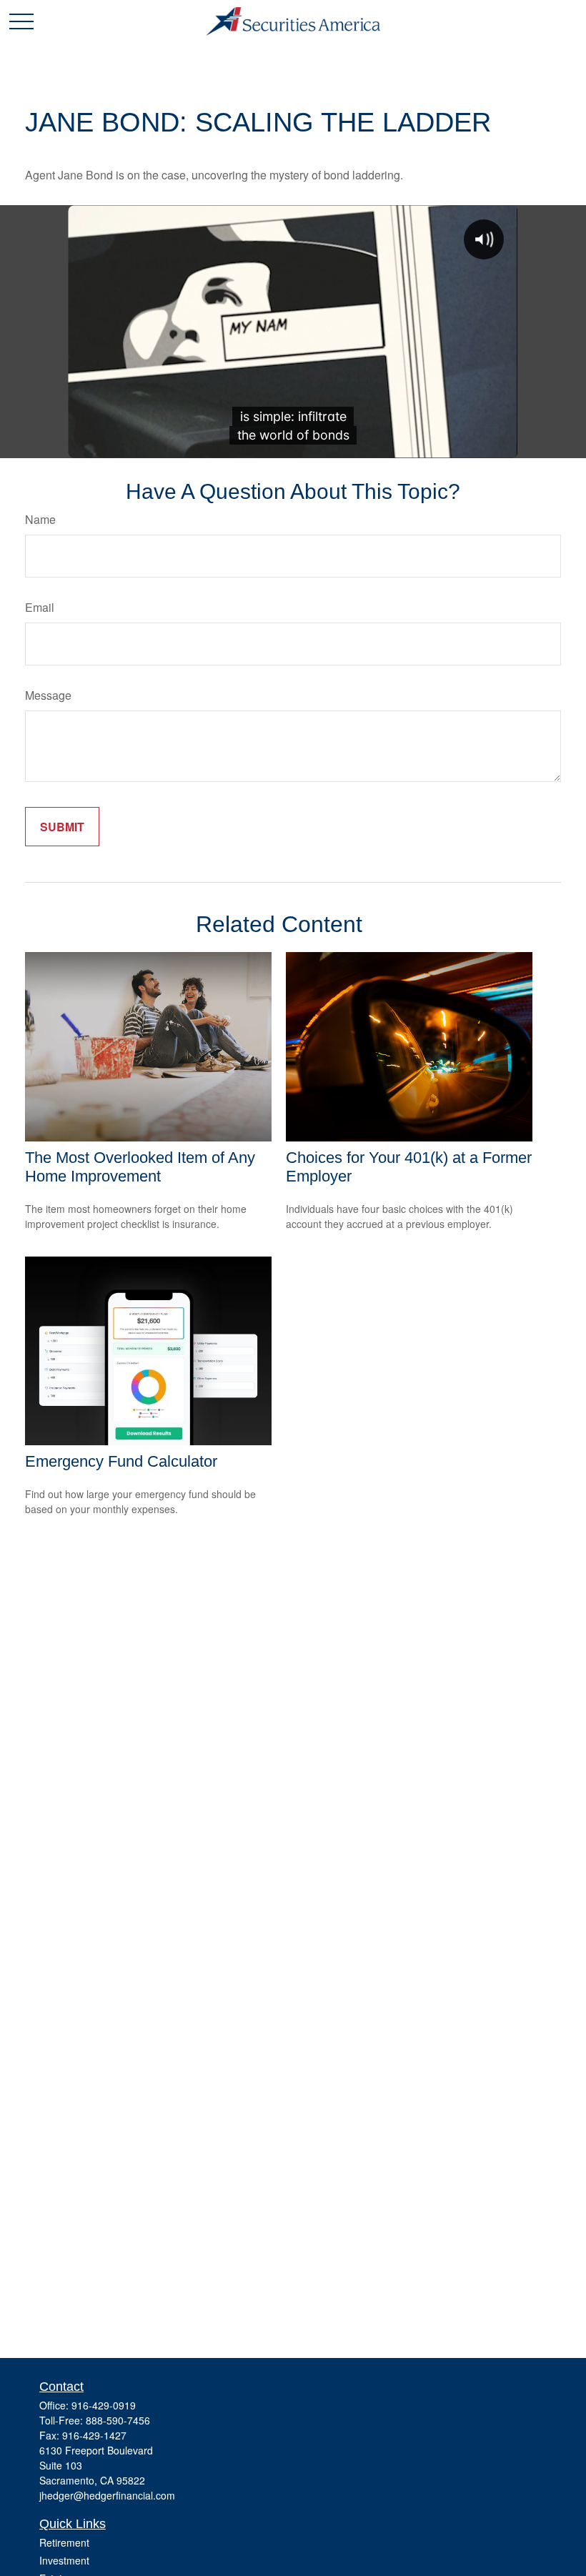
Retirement (64, 2542)
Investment (64, 2560)
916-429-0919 (104, 2405)
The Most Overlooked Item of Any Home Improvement (140, 1167)
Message (48, 695)
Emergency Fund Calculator (121, 1461)
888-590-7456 (118, 2420)
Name (40, 519)
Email (40, 607)
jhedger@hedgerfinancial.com (107, 2495)
